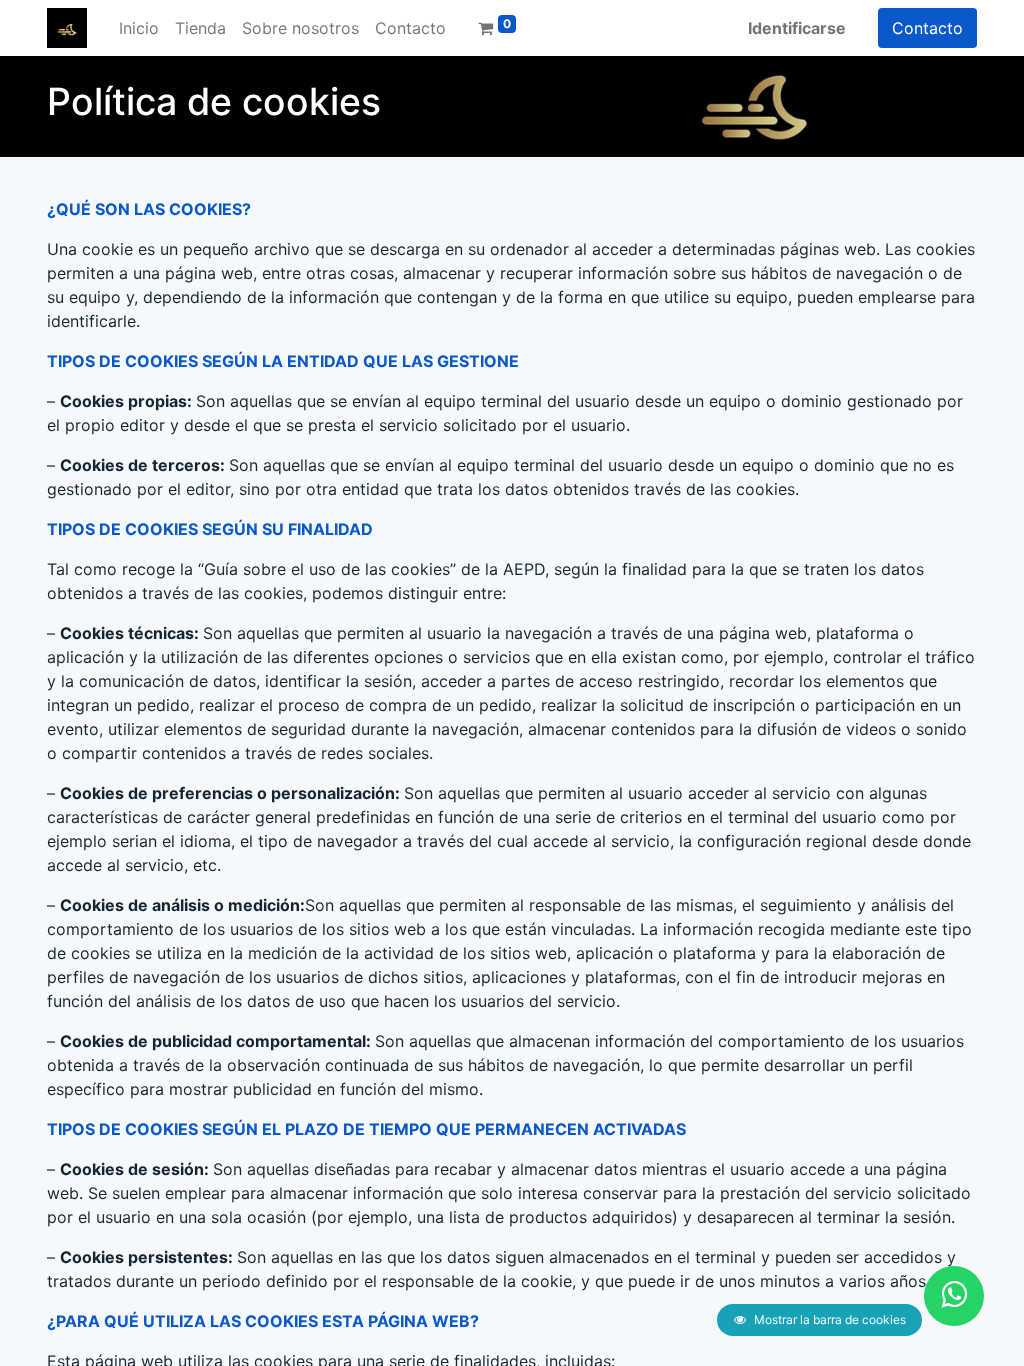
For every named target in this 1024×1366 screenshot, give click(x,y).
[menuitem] (139, 28)
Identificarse (797, 28)
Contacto (927, 28)
